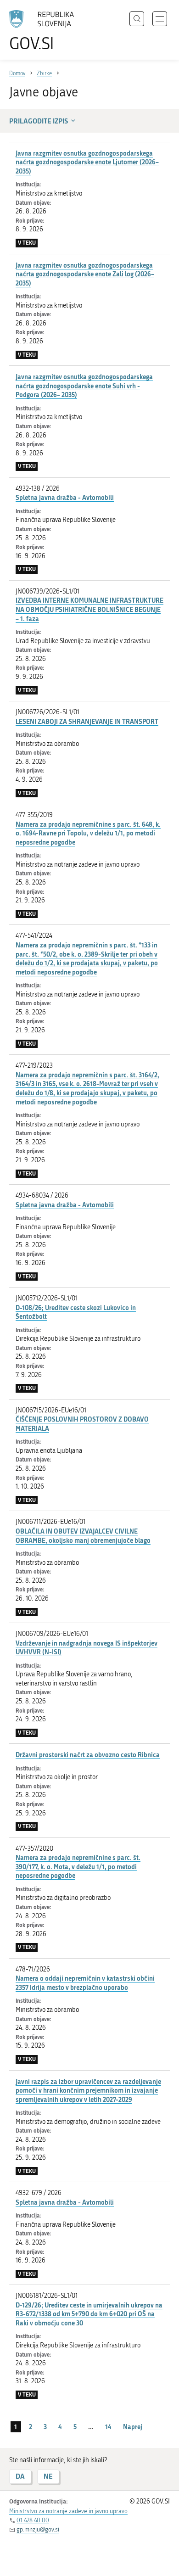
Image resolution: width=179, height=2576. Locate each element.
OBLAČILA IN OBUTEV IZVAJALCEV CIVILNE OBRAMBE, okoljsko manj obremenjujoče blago (83, 1536)
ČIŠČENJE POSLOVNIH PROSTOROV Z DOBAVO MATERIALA (82, 1424)
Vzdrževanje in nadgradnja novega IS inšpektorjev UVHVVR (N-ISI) (87, 1648)
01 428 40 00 (33, 2520)
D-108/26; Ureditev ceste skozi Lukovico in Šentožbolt (76, 1312)
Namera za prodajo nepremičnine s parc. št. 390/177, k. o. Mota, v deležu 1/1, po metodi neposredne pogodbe (78, 1866)
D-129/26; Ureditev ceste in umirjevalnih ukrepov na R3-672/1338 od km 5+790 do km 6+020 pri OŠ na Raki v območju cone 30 (89, 2314)
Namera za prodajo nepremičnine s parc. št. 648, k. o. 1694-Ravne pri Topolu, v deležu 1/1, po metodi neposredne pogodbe (88, 833)
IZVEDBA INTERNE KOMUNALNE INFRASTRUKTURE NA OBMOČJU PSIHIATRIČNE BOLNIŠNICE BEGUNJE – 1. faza (89, 609)
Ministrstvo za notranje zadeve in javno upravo (68, 2511)
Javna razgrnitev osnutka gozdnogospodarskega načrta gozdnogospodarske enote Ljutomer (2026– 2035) (87, 162)
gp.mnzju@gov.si (38, 2529)
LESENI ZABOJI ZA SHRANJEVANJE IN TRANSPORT (87, 721)
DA (20, 2476)
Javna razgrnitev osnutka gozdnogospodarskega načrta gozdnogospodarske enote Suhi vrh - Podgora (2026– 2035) (84, 386)
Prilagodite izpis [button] (39, 121)
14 (108, 2427)
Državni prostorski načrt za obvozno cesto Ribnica (88, 1755)
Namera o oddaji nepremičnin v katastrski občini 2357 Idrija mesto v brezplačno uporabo (85, 1983)
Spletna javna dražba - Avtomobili (65, 497)
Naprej (133, 2427)
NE (48, 2476)
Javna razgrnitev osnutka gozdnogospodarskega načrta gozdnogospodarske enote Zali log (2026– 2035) (85, 274)
